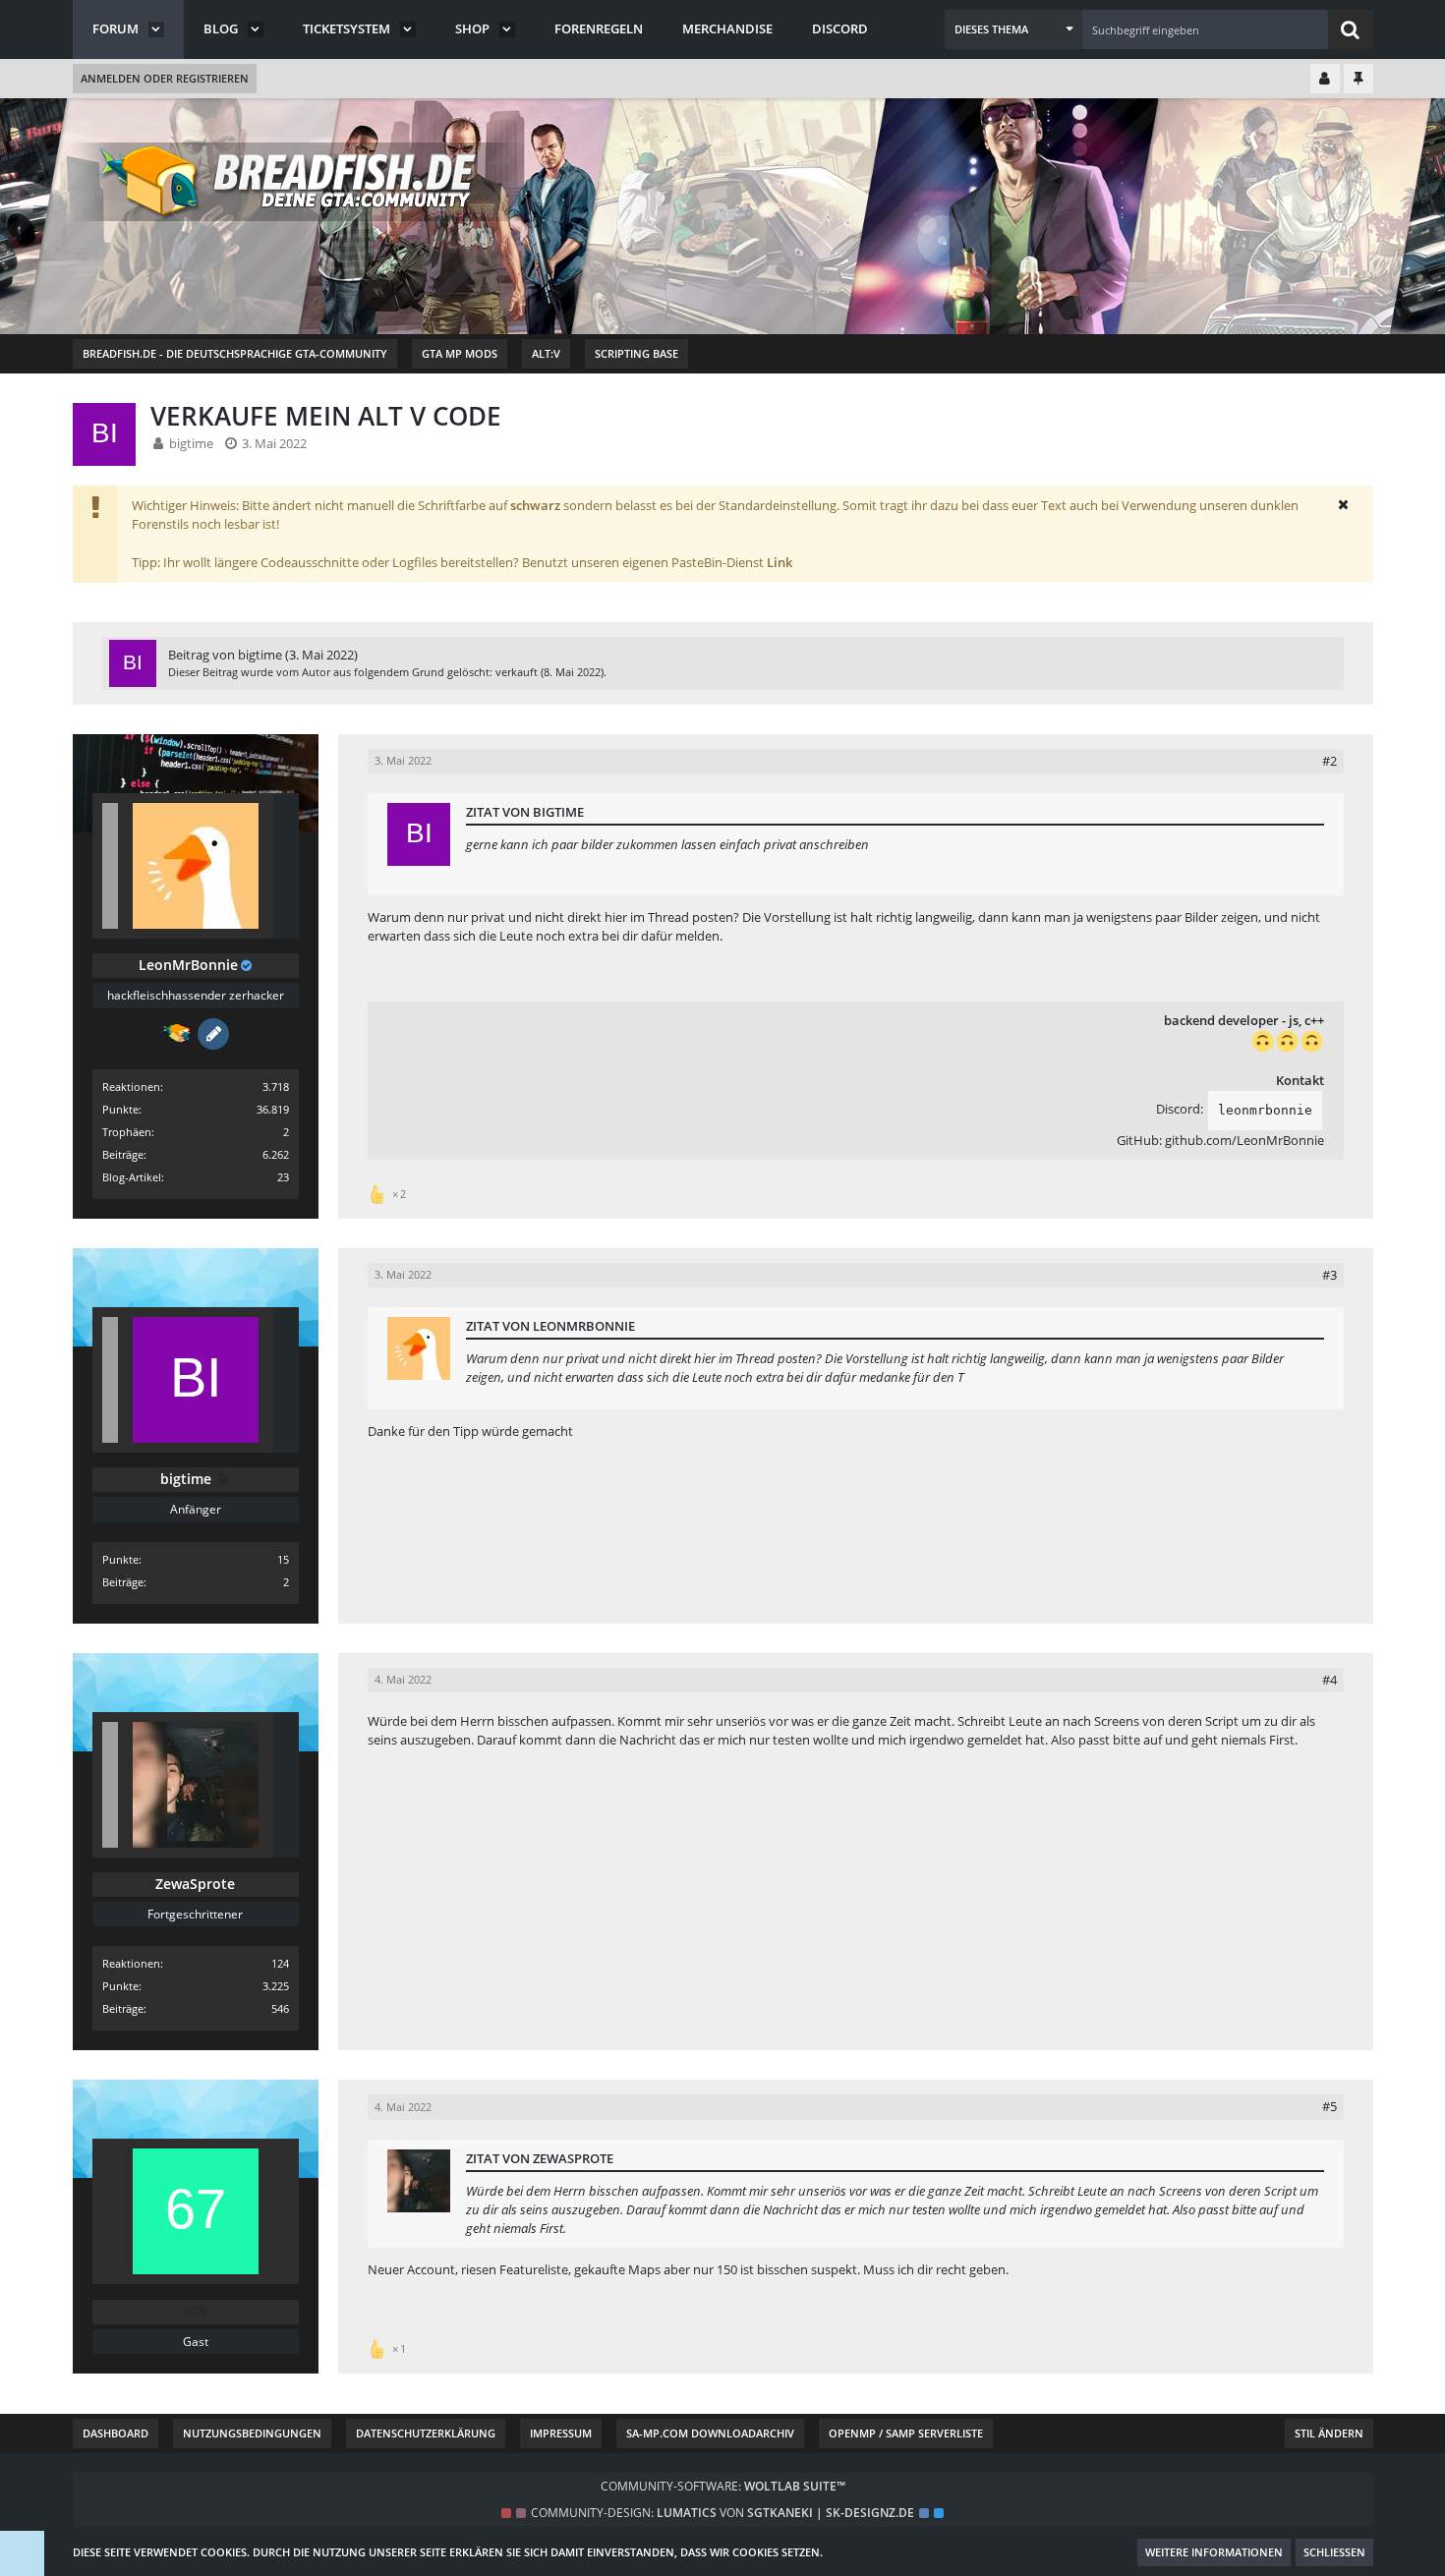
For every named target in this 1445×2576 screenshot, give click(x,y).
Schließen (1334, 2552)
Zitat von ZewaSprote (540, 2158)
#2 (1329, 761)
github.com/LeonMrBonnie (1244, 1140)
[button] (1013, 29)
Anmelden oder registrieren (165, 78)
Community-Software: (723, 2486)
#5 (1329, 2106)
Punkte (120, 1109)
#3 (1329, 1275)
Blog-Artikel (132, 1177)
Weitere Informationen (1214, 2552)
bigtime (191, 443)
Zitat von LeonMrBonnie (550, 1326)
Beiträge (123, 1154)
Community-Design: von (722, 2513)
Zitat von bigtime (525, 812)
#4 (1329, 1680)
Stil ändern (1329, 2433)
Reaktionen (131, 1087)
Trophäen (127, 1132)
